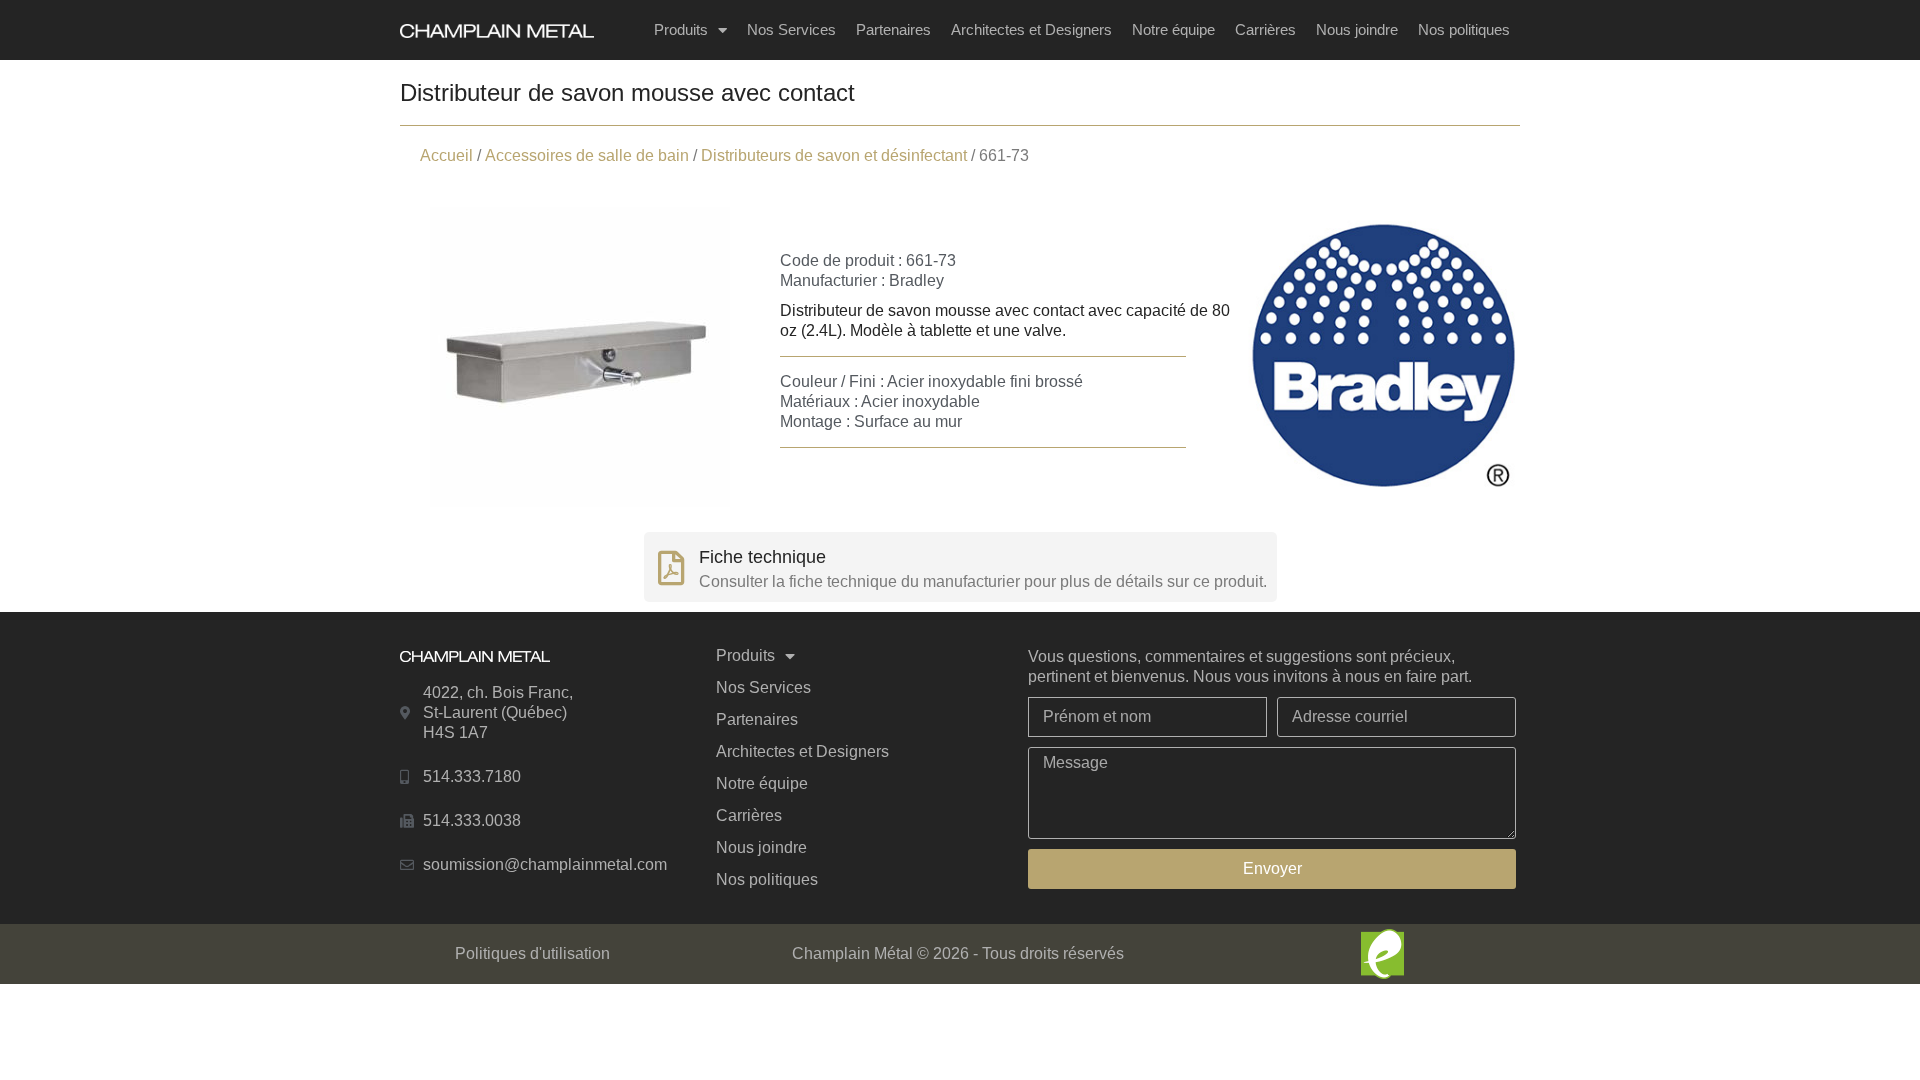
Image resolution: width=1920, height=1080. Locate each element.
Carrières (1265, 29)
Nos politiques (1464, 29)
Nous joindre (1357, 29)
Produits (681, 29)
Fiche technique (762, 557)
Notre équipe (1173, 29)
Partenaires (893, 29)
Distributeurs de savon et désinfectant (834, 155)
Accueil (446, 155)
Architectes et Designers (1031, 29)
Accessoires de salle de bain (587, 155)
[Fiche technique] (671, 567)
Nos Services (791, 29)
